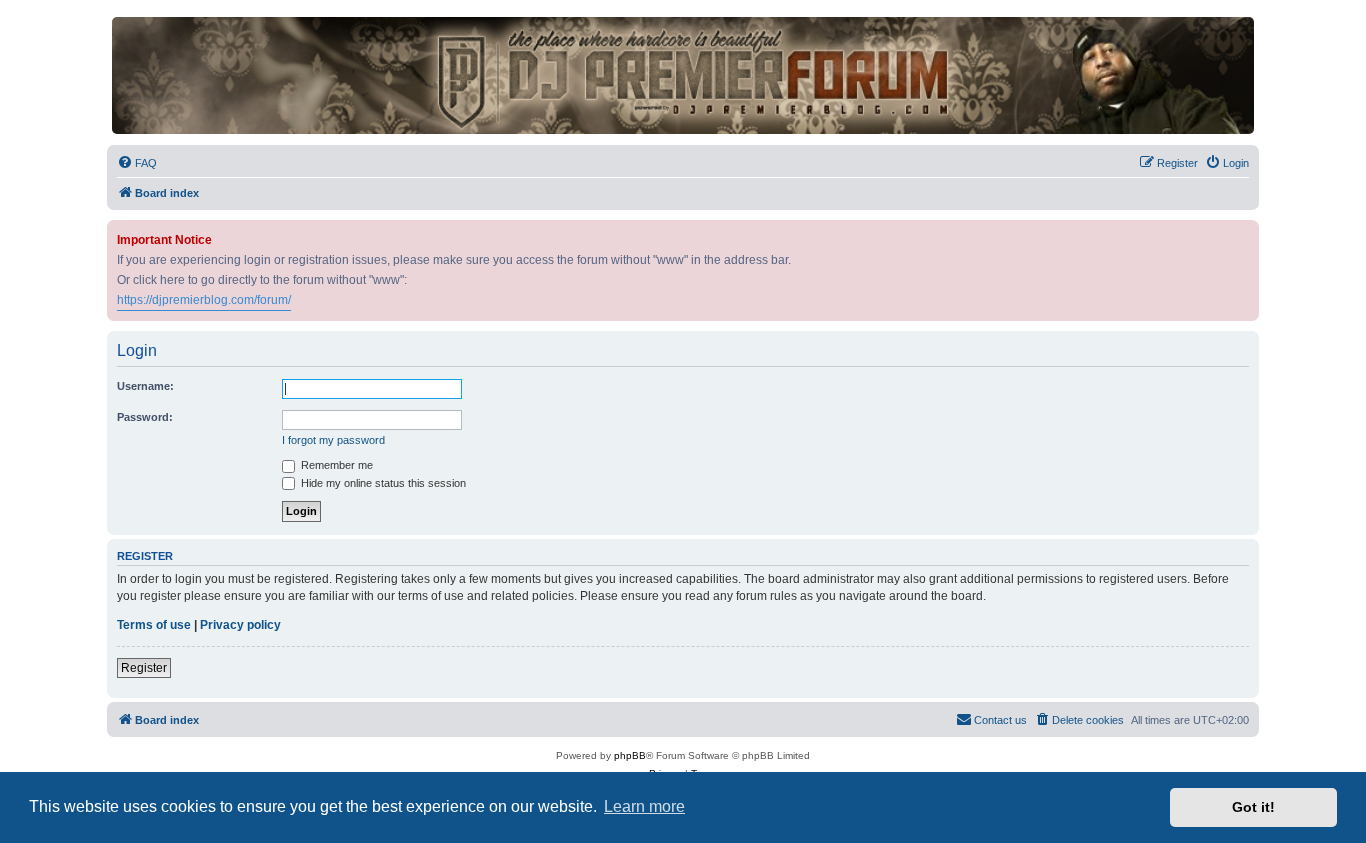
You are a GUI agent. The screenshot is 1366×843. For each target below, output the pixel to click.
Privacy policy (240, 625)
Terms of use (154, 625)
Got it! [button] (1253, 807)
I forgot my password (333, 440)
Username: (145, 386)
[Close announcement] (1246, 231)
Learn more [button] (644, 806)
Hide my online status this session (382, 483)
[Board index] (683, 75)
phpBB (630, 755)
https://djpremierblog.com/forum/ (204, 300)
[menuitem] (137, 163)
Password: (145, 417)
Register (144, 668)
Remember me (335, 465)
